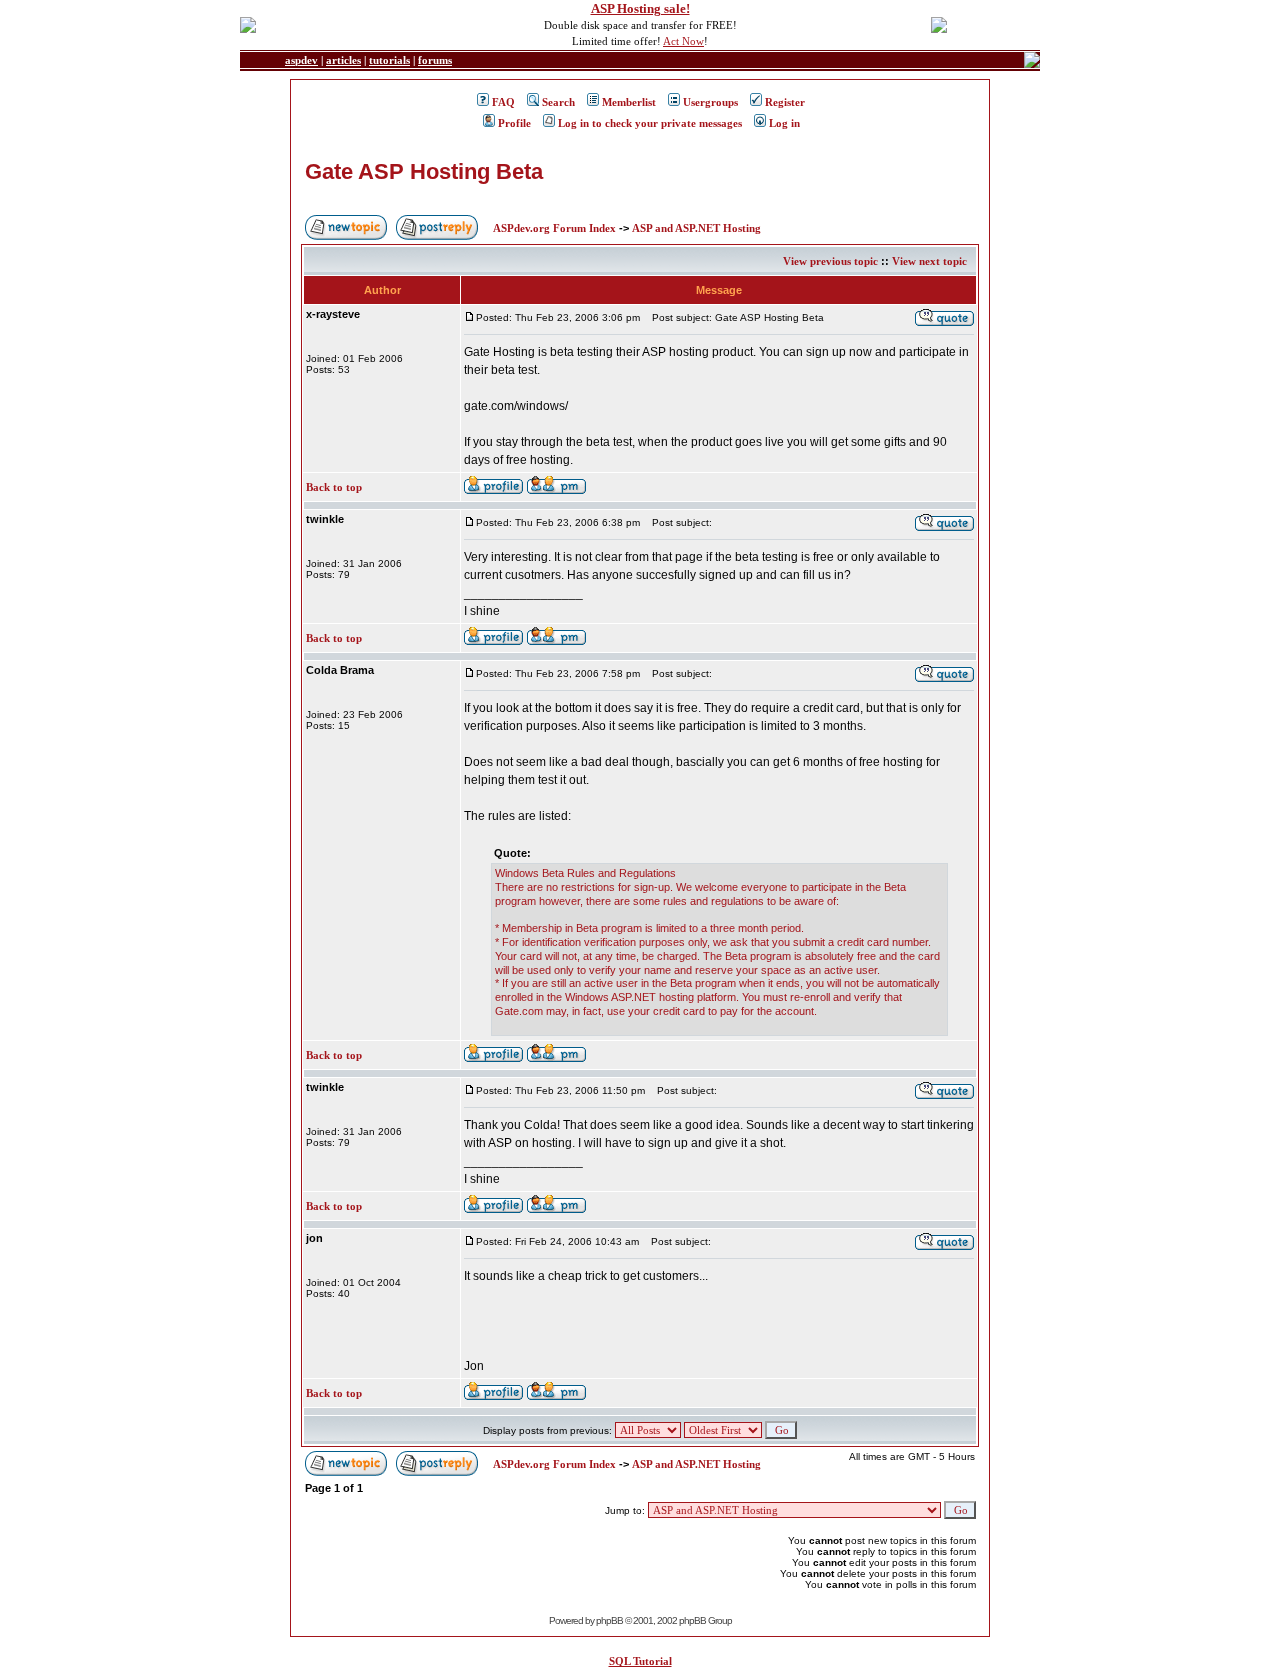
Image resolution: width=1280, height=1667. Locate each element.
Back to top (334, 487)
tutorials (389, 60)
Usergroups (710, 102)
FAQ (503, 102)
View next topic (929, 261)
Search (558, 102)
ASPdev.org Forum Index (554, 228)
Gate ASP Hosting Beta (424, 171)
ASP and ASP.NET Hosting (696, 228)
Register (785, 102)
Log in (784, 123)
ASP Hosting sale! (640, 8)
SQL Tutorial (640, 1661)
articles (343, 60)
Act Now (683, 41)
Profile (514, 123)
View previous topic (830, 261)
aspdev (301, 60)
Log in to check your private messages (650, 123)
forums (435, 60)
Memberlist (629, 102)
